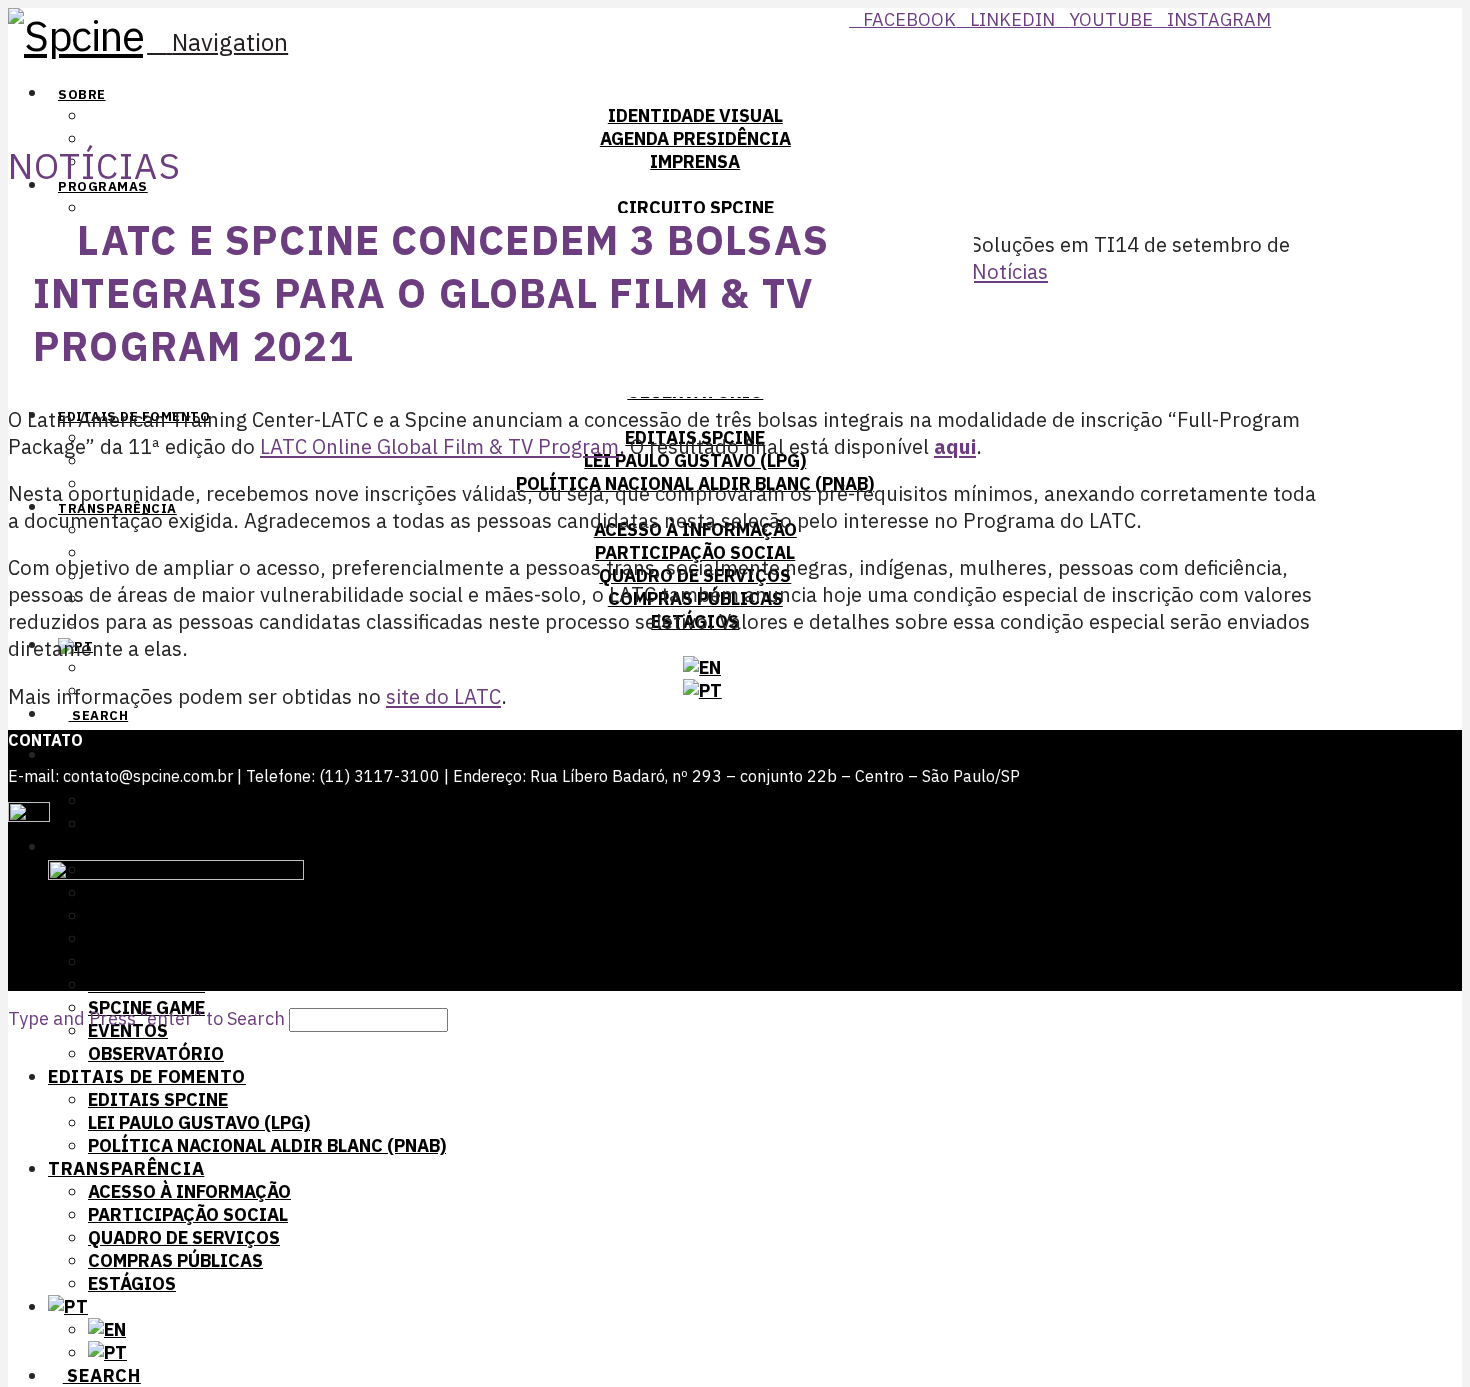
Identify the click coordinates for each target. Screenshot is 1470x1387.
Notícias (1010, 271)
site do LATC (443, 696)
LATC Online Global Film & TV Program (439, 446)
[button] (217, 42)
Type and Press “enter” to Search (146, 1018)
